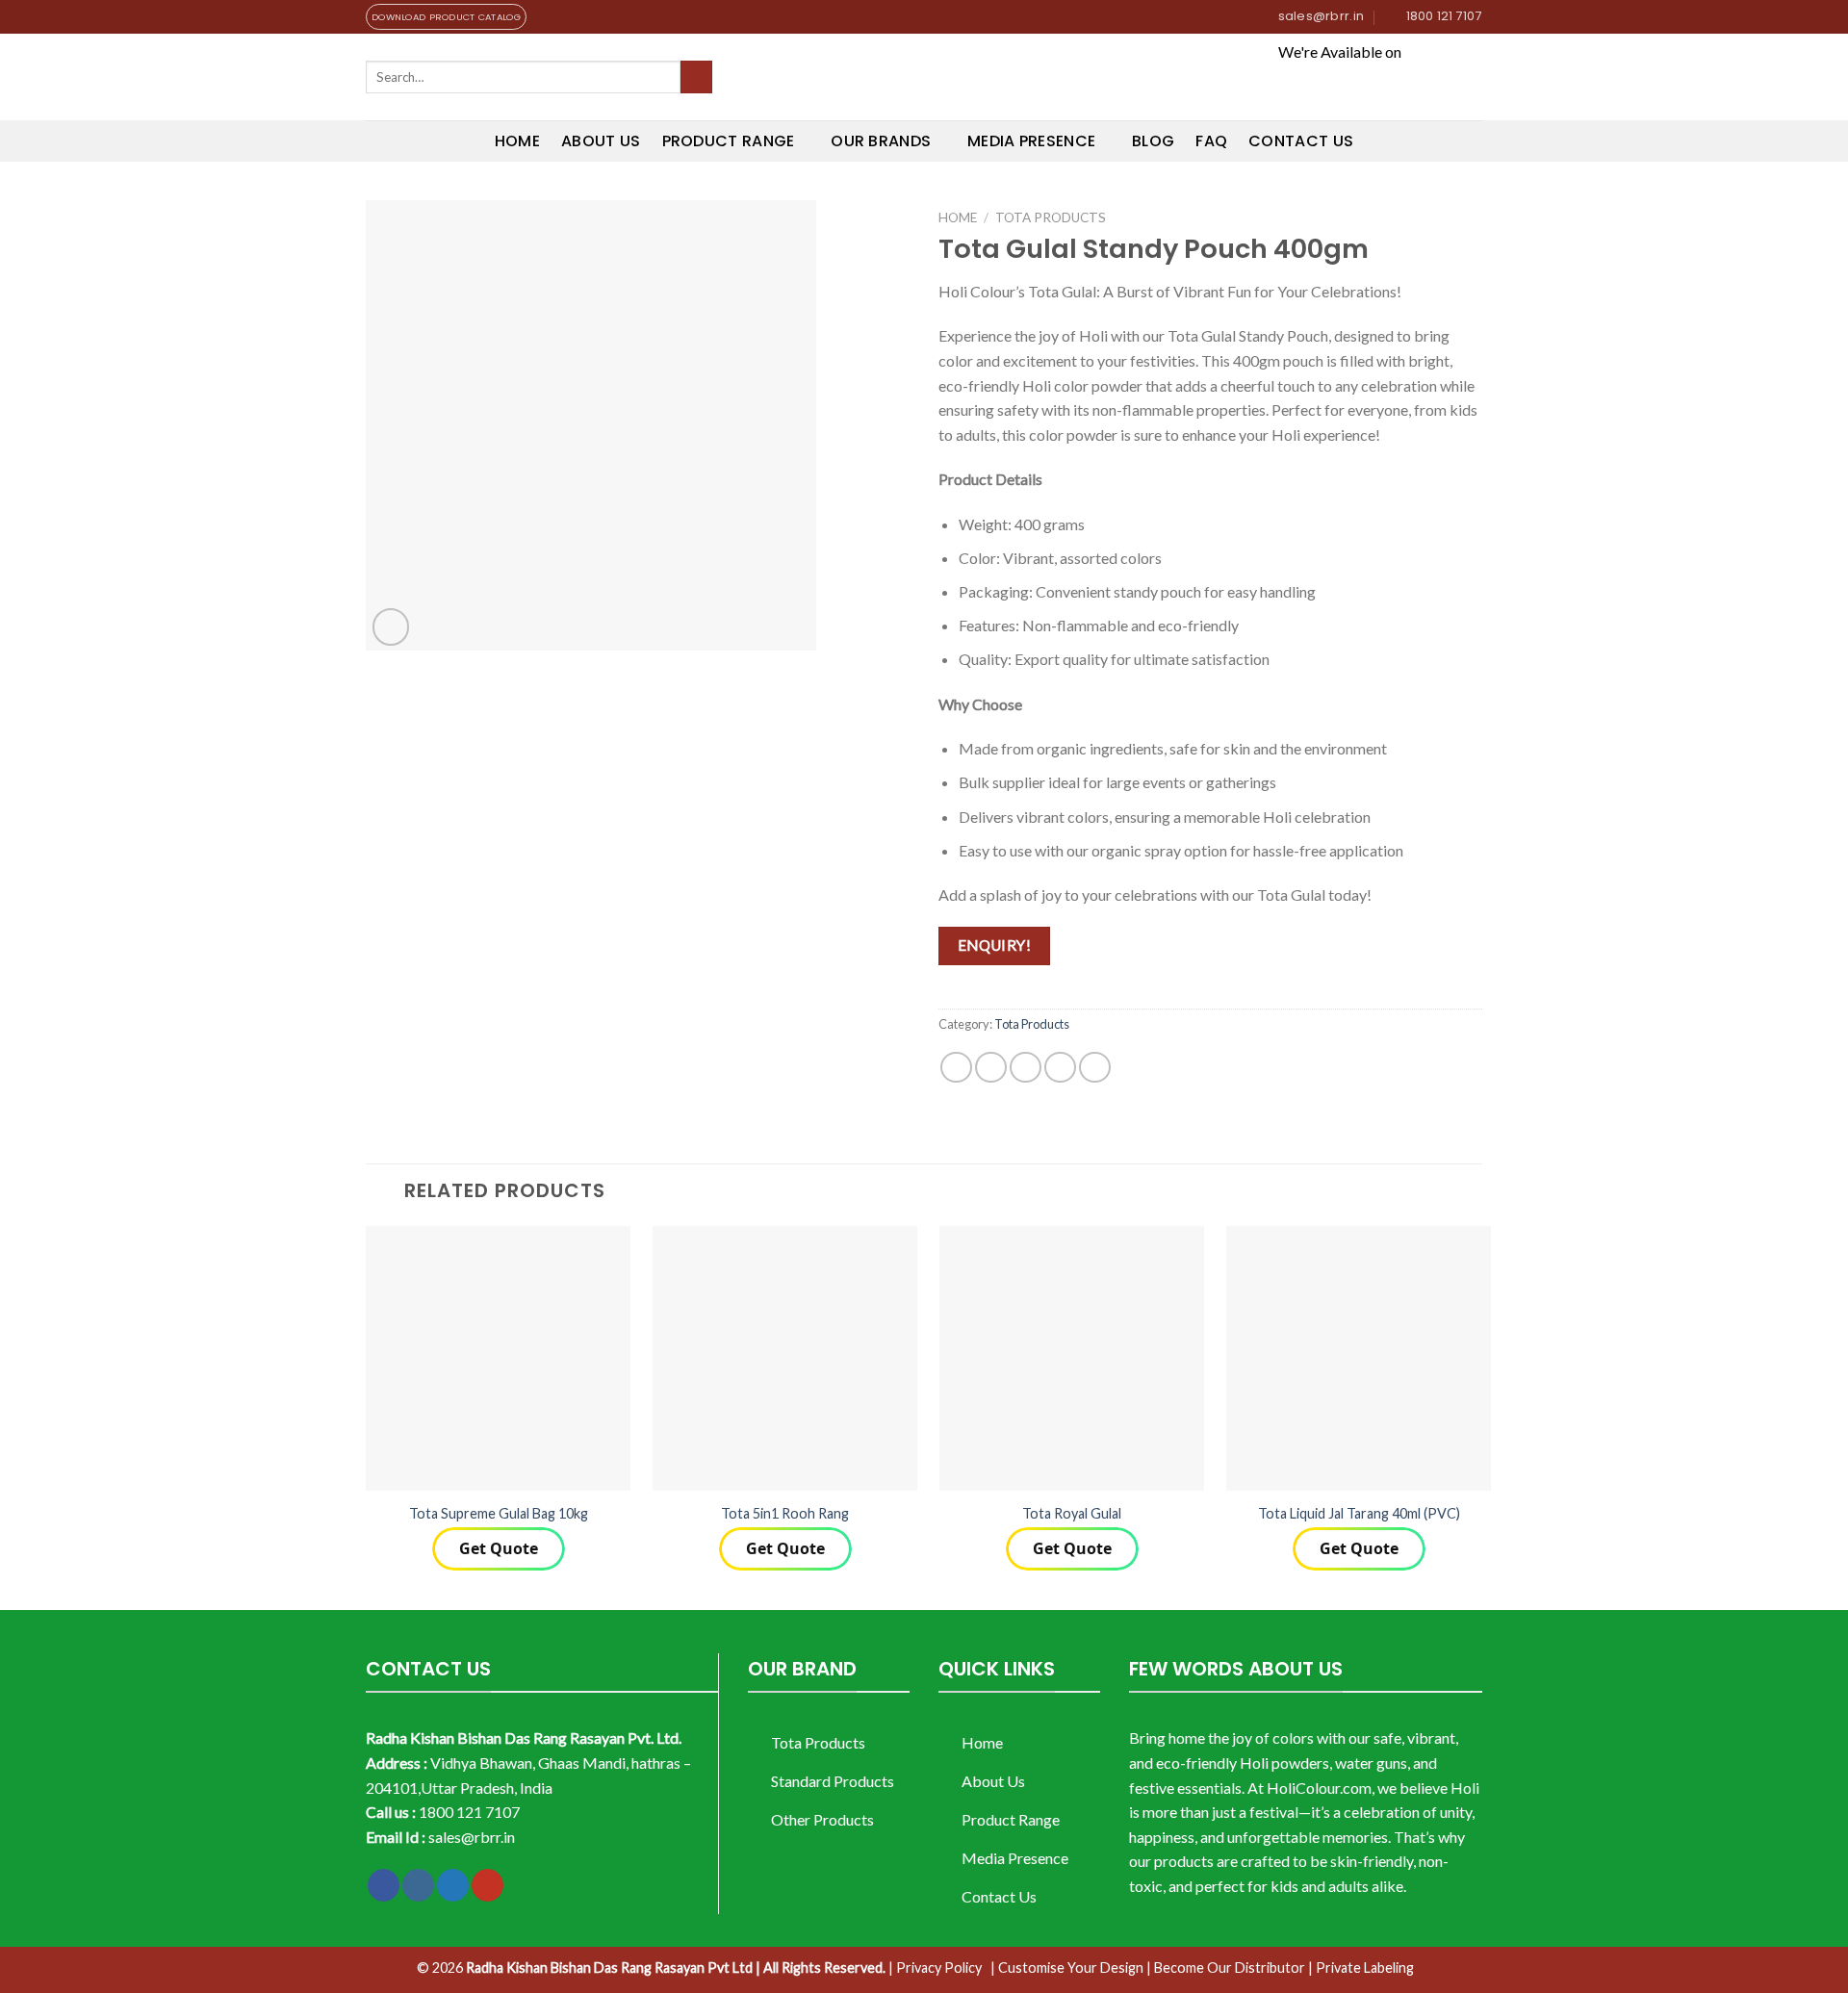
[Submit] (696, 77)
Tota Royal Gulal (1072, 1513)
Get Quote (499, 1548)
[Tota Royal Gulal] (1072, 1358)
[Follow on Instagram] (418, 1885)
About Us (601, 141)
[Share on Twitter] (991, 1068)
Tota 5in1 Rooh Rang (785, 1513)
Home (517, 141)
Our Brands (881, 141)
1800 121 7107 (469, 1812)
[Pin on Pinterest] (1060, 1068)
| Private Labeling (1361, 1967)
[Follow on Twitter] (453, 1885)
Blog (1153, 141)
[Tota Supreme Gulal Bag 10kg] (498, 1358)
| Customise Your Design (1067, 1967)
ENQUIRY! (995, 945)
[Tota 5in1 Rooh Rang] (785, 1358)
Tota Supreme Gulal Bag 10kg (499, 1513)
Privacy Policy (939, 1967)
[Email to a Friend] (1026, 1068)
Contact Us (1301, 141)
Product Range (729, 141)
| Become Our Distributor (1226, 1967)
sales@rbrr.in (472, 1837)
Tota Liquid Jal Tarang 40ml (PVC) (1359, 1513)
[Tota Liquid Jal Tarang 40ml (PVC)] (1359, 1358)
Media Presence (1031, 141)
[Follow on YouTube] (488, 1885)
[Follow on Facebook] (384, 1885)
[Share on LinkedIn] (1095, 1068)
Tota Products (1051, 217)
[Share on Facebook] (956, 1068)
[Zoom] (391, 627)
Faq (1211, 141)
